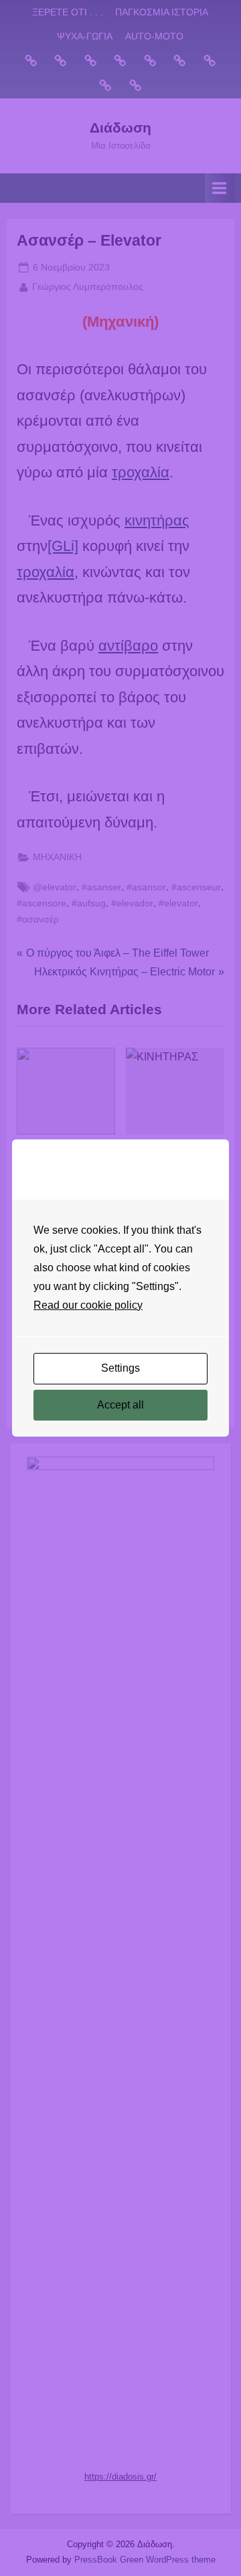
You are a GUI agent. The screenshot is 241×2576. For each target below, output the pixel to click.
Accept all (120, 1405)
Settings (120, 1368)
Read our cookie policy (88, 1305)
